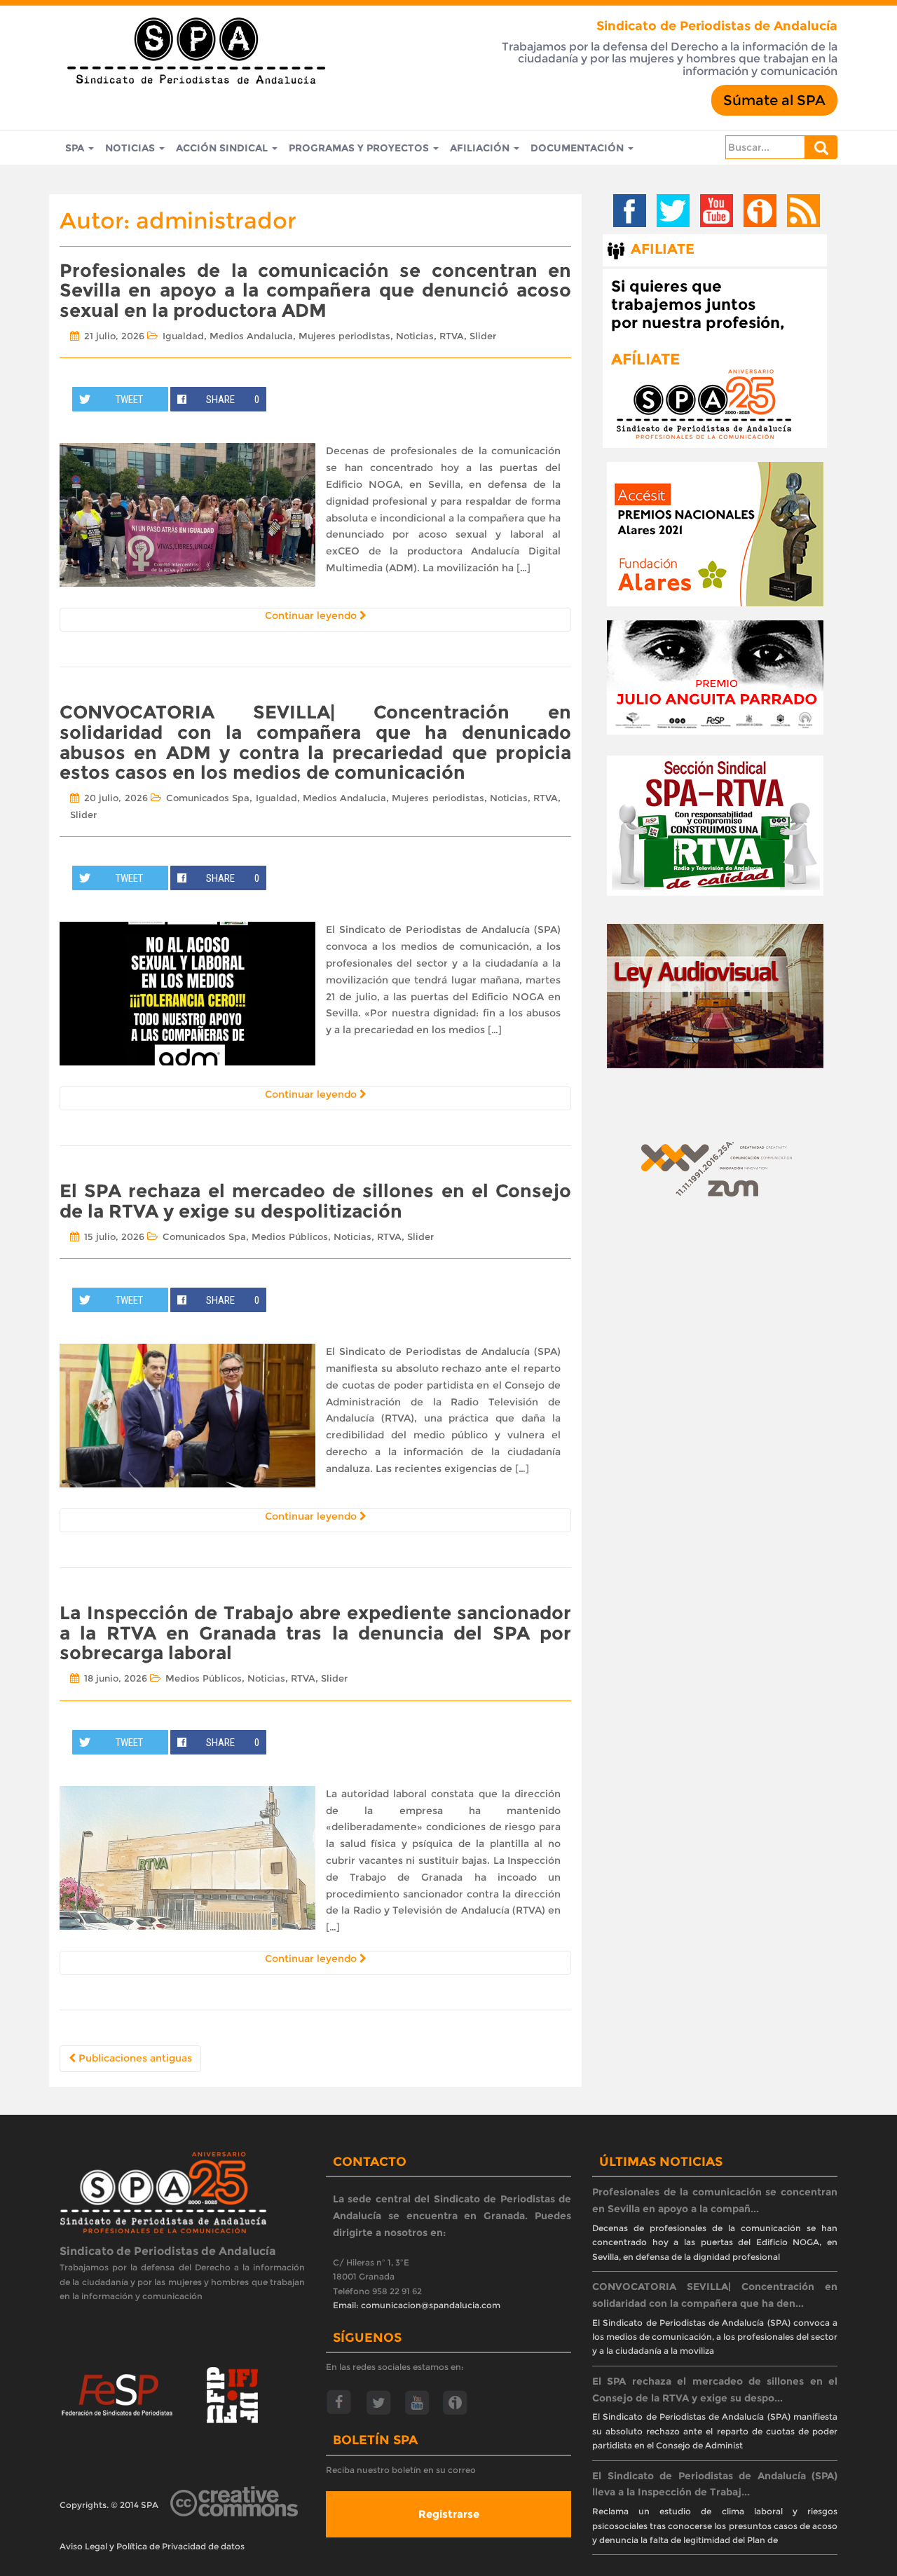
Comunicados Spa (208, 798)
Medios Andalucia (251, 336)
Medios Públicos (290, 1236)
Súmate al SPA (774, 100)
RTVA (452, 336)
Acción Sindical (223, 148)
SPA (76, 148)
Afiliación (481, 148)
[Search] (821, 147)
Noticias (131, 148)
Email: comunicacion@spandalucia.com (417, 2305)
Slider (483, 336)
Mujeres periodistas (344, 336)
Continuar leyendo (312, 615)
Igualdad (183, 336)
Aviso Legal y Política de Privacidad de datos (152, 2546)
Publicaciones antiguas (134, 2058)
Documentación (578, 148)
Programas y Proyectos (360, 148)
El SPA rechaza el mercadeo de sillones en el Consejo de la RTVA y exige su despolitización (315, 1201)
